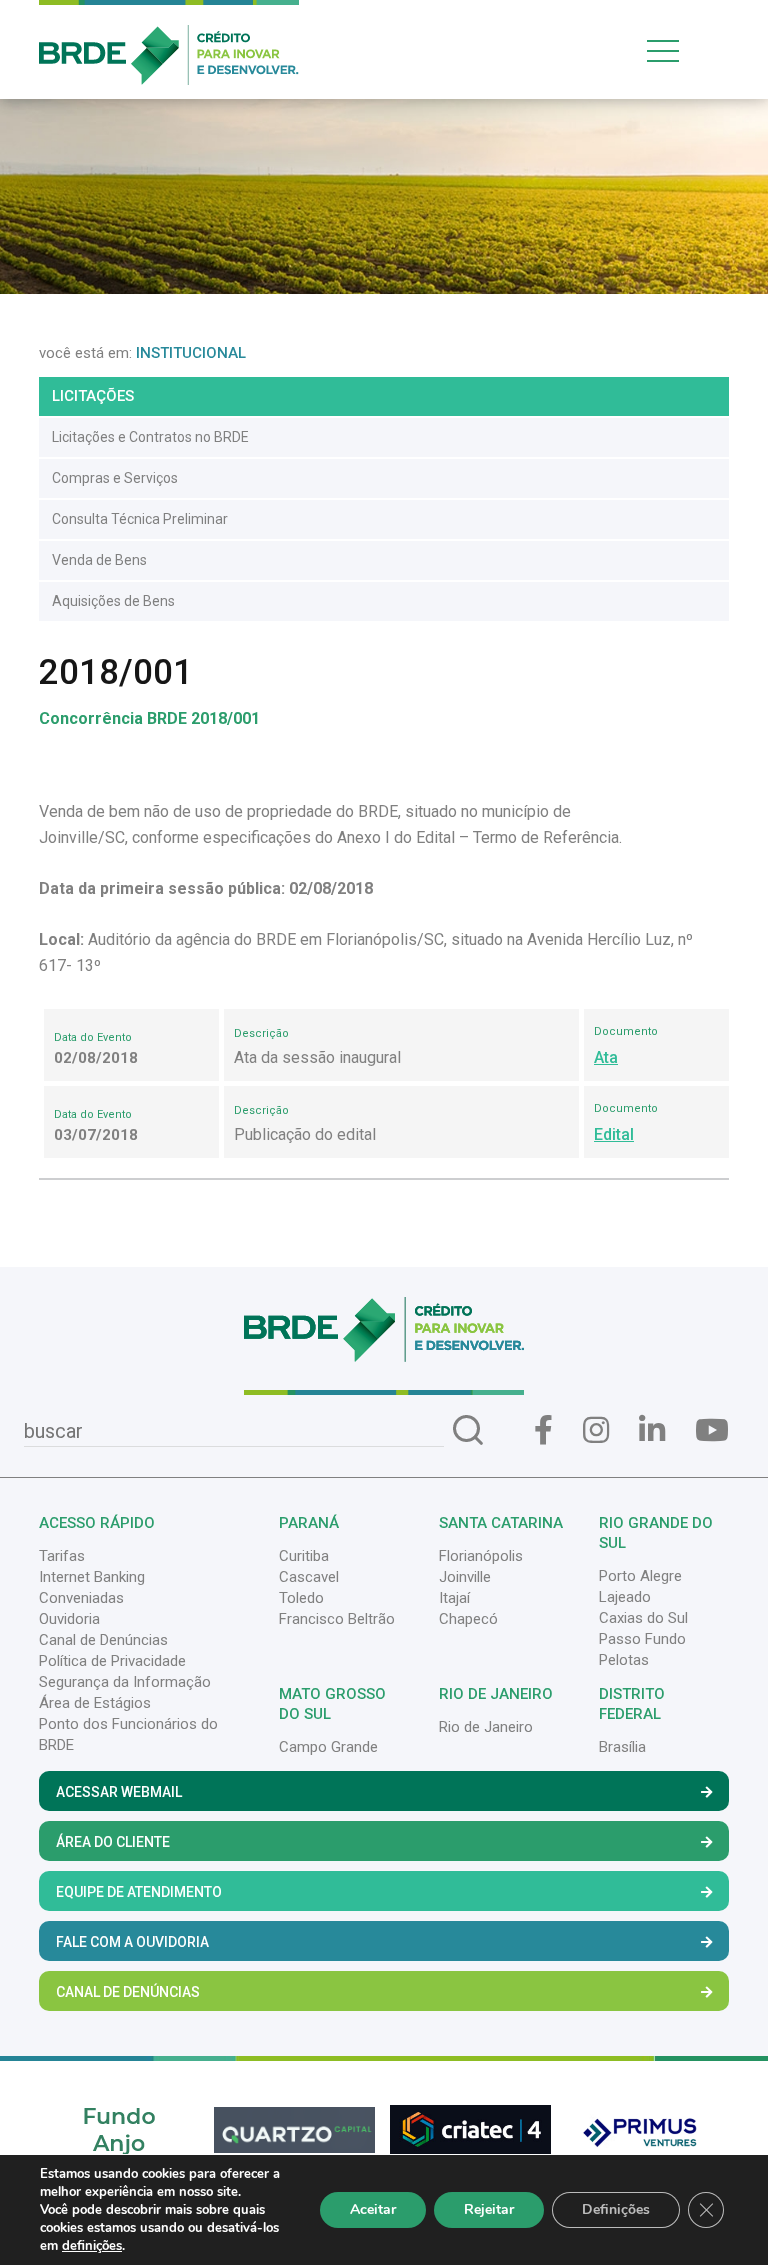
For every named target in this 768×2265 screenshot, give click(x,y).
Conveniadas (81, 1598)
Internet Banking (92, 1577)
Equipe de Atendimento (139, 1892)
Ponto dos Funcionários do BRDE (128, 1734)
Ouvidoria (69, 1619)
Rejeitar (489, 2209)
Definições (616, 2209)
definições (92, 2246)
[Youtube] (712, 1430)
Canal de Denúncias (103, 1640)
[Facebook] (543, 1430)
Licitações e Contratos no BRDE (150, 437)
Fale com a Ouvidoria (132, 1942)
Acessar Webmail (119, 1792)
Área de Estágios (95, 1703)
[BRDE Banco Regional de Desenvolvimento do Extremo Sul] (169, 41)
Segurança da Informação (125, 1682)
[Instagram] (596, 1430)
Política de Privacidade (112, 1661)
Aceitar (373, 2209)
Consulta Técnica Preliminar (140, 519)
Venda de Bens (99, 560)
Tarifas (62, 1556)
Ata (606, 1057)
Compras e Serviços (115, 478)
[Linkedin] (652, 1430)
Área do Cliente (113, 1842)
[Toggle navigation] (684, 50)
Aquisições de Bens (113, 601)
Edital (614, 1134)
